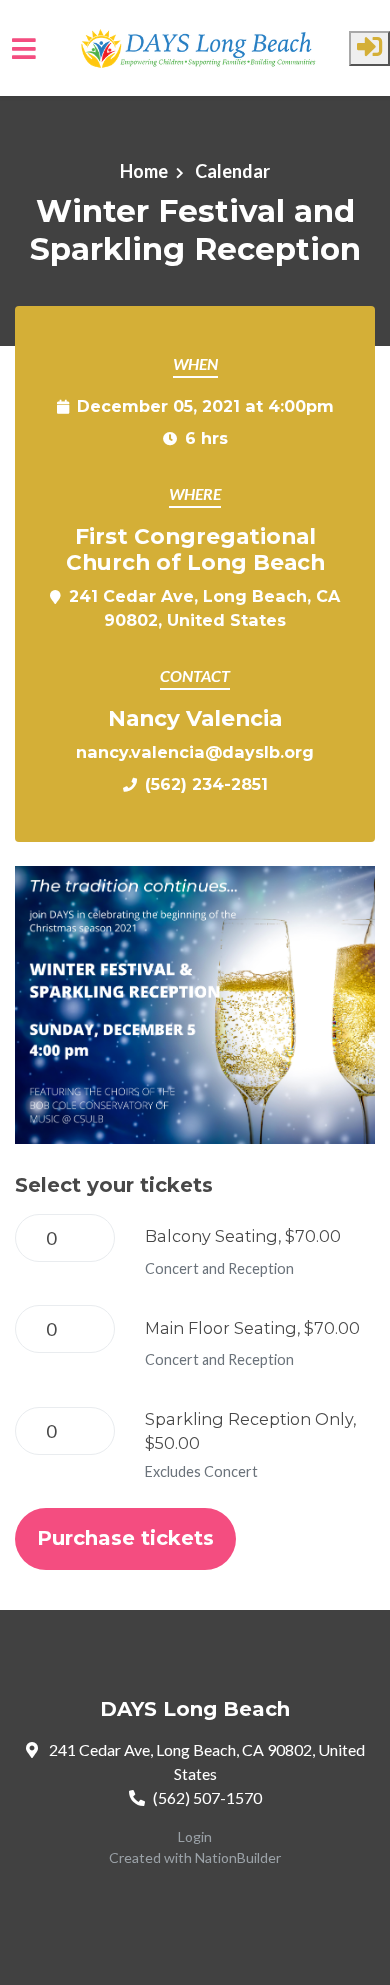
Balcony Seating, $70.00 (243, 1236)
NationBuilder (238, 1857)
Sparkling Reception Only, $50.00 (250, 1431)
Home (144, 171)
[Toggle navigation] (24, 48)
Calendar (231, 171)
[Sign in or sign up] (369, 48)
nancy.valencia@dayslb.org (195, 752)
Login (195, 1836)
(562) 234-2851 (206, 784)
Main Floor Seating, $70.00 (252, 1328)
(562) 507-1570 (207, 1797)
